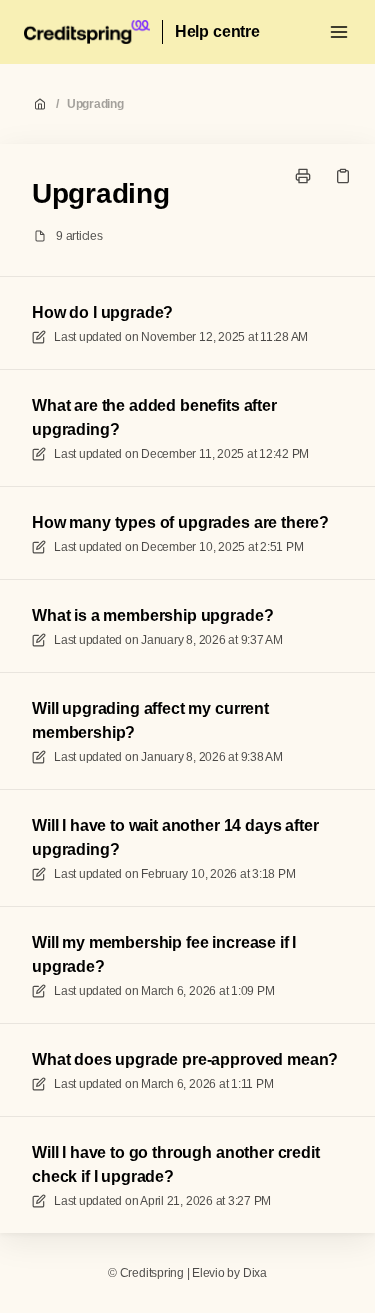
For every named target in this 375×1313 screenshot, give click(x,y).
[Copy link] (343, 176)
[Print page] (303, 176)
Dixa (255, 1273)
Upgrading (95, 104)
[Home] (87, 32)
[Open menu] (339, 32)
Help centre (217, 31)
